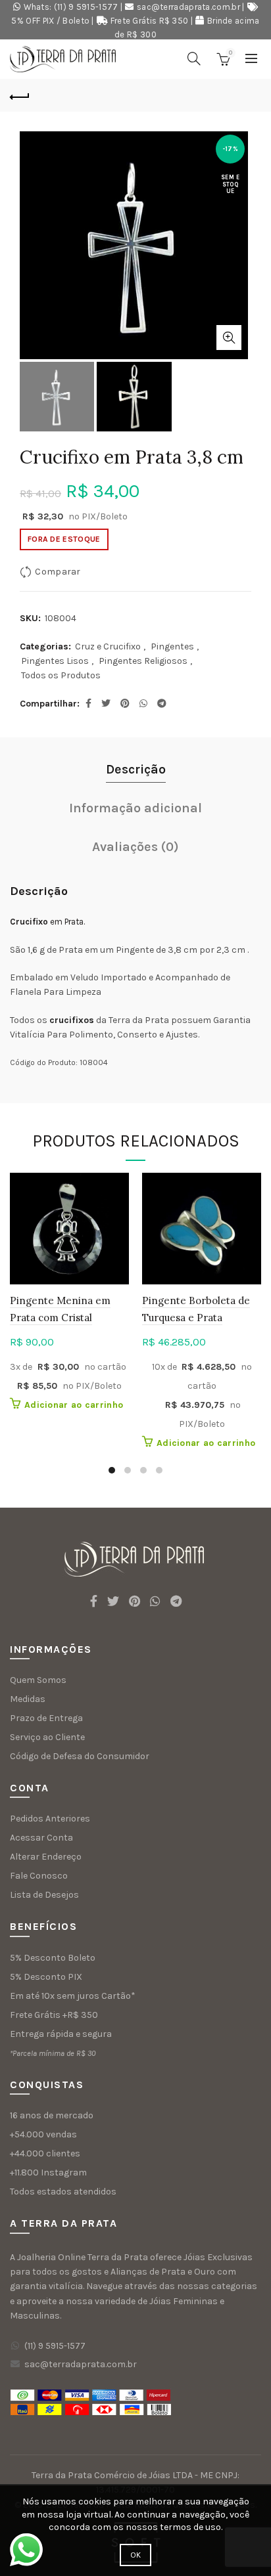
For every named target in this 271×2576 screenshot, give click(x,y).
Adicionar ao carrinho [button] (74, 1405)
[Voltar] (20, 95)
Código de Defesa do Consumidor (80, 1756)
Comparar (58, 572)
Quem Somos (38, 1680)
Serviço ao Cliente (47, 1737)
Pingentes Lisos (55, 661)
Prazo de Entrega (46, 1718)
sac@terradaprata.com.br (188, 7)
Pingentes (172, 646)
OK (136, 2555)
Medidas (28, 1699)
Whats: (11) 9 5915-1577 (71, 7)
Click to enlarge (229, 338)
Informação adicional (135, 808)
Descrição (136, 769)
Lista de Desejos (44, 1895)
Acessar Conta (41, 1838)
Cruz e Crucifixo (108, 646)
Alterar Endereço (46, 1857)
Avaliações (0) (135, 847)
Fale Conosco (39, 1876)
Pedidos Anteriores (50, 1819)
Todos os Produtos (61, 675)
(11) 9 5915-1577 (55, 2346)
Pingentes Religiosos (143, 661)
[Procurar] (194, 58)
